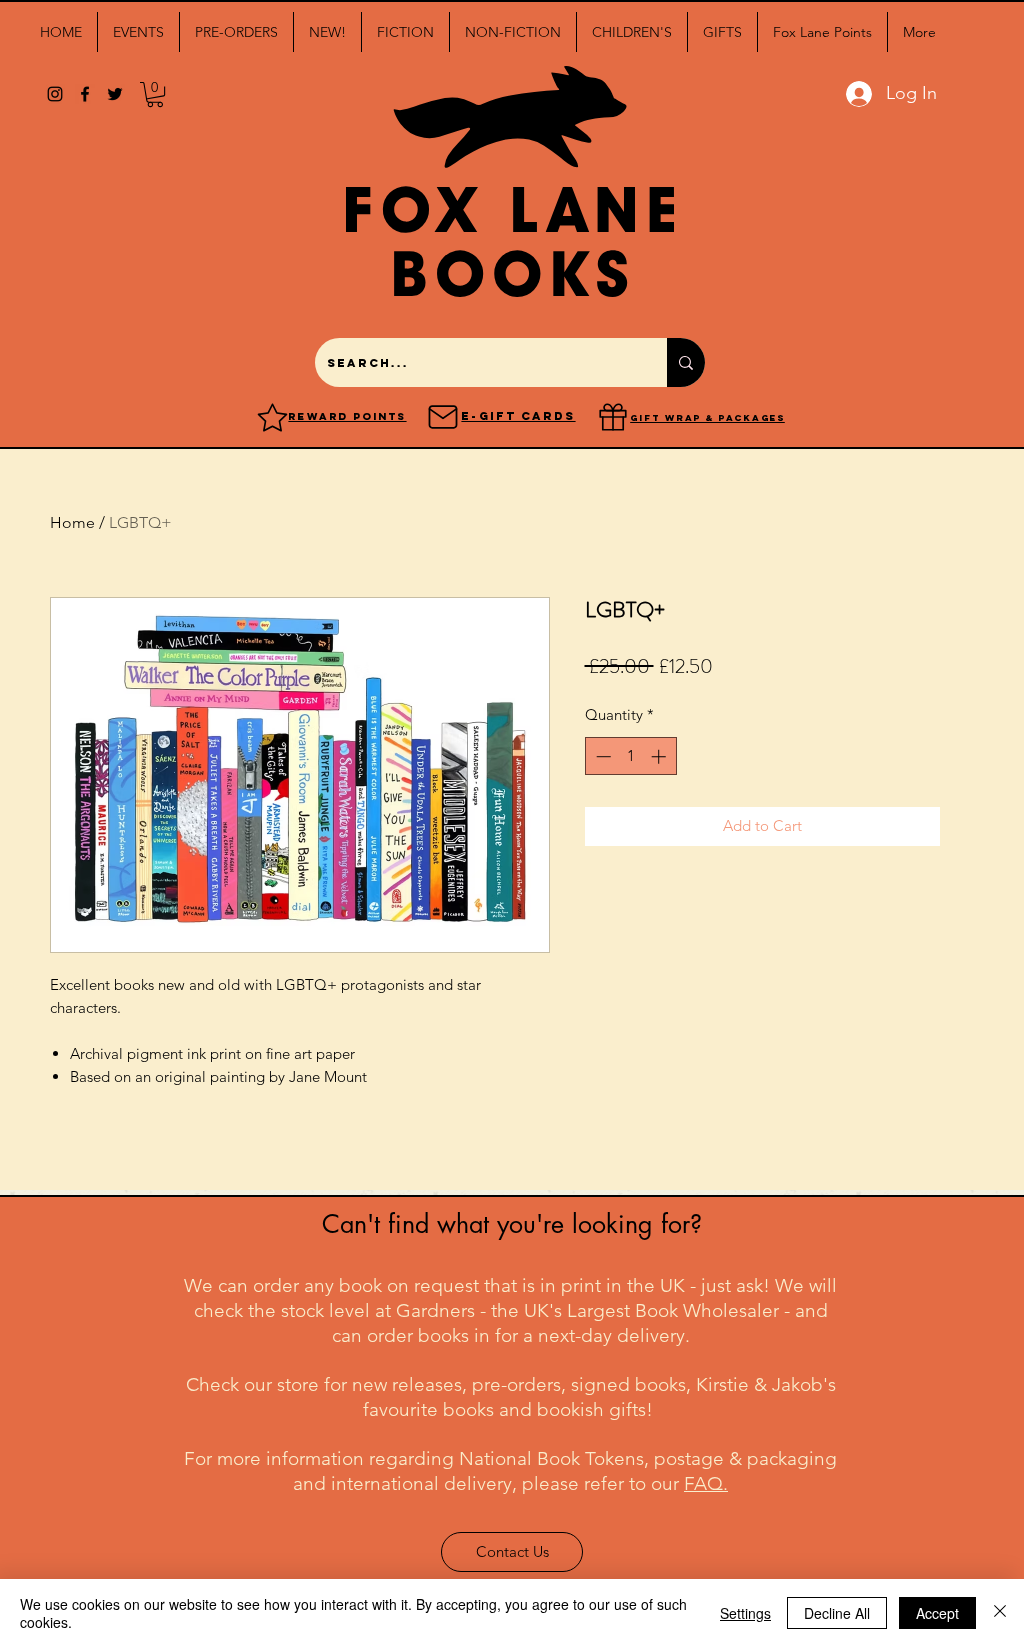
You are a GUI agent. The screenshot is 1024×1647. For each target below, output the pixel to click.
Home (72, 522)
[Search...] (686, 362)
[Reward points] (272, 417)
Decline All (837, 1613)
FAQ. (706, 1483)
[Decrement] (601, 756)
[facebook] (85, 94)
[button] (138, 32)
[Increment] (660, 756)
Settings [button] (745, 1613)
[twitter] (115, 94)
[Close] (1000, 1613)
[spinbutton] (630, 756)
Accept (937, 1613)
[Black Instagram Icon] (55, 94)
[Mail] (443, 417)
